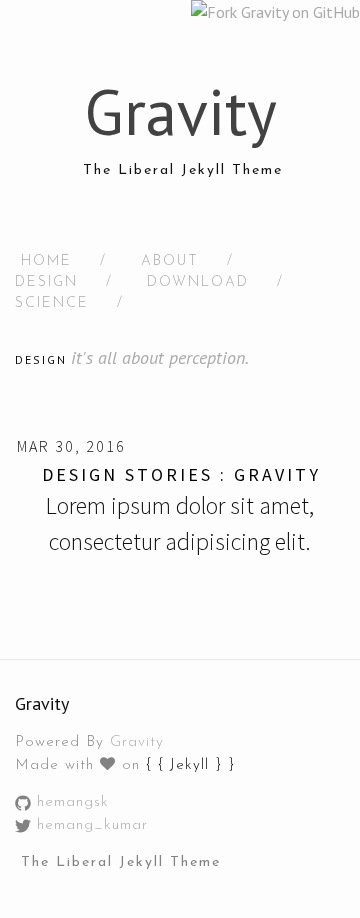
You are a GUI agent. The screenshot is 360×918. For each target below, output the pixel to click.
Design (46, 282)
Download (198, 282)
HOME (46, 261)
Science (52, 303)
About (170, 261)
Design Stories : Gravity (181, 474)
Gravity (137, 742)
